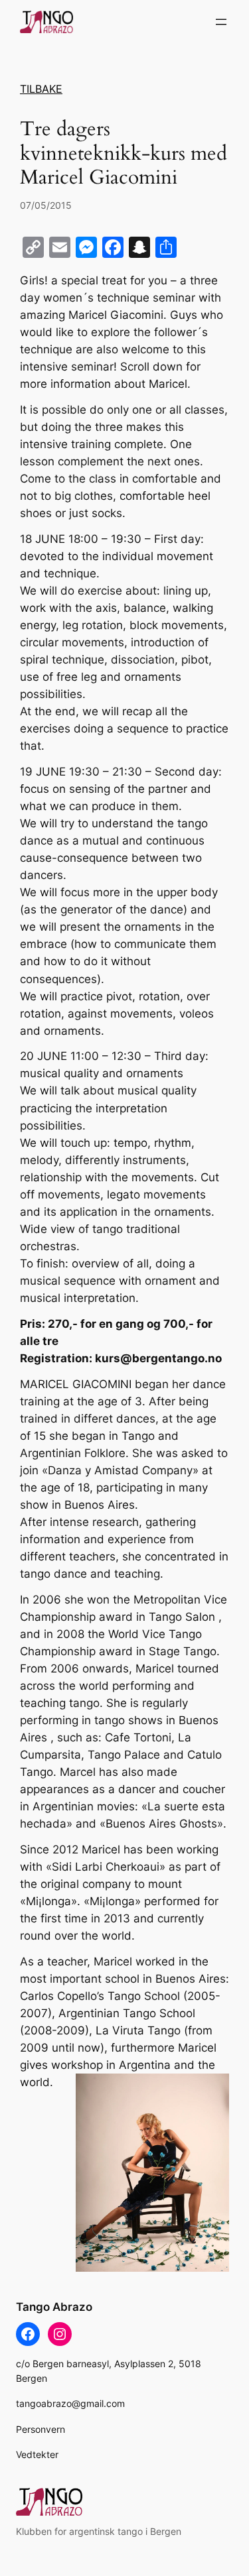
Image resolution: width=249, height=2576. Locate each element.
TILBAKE (41, 89)
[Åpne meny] (221, 22)
